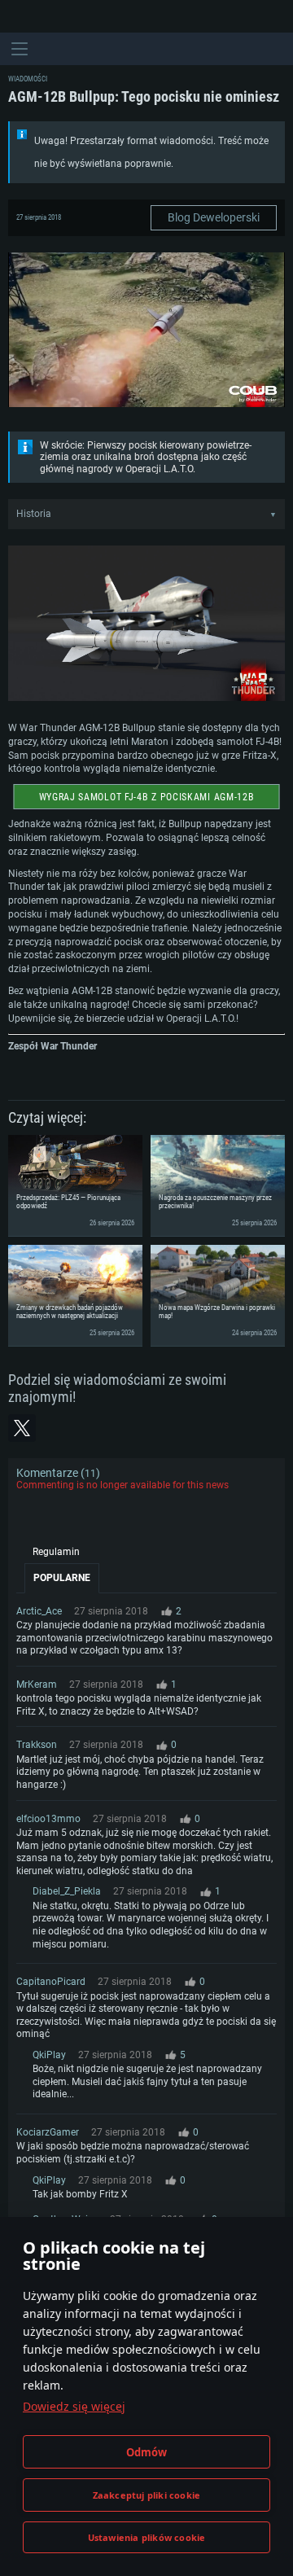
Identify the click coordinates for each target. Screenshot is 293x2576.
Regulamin (56, 1552)
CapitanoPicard (51, 1982)
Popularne (62, 1578)
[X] (22, 1428)
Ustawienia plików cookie (147, 2537)
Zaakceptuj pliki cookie (147, 2495)
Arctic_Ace (39, 1611)
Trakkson (37, 1745)
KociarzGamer (48, 2132)
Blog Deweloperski (214, 217)
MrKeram (37, 1684)
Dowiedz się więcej (74, 2406)
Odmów (147, 2452)
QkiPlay (49, 2055)
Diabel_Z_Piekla (67, 1891)
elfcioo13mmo (48, 1819)
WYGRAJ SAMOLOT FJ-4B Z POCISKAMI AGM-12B (147, 797)
